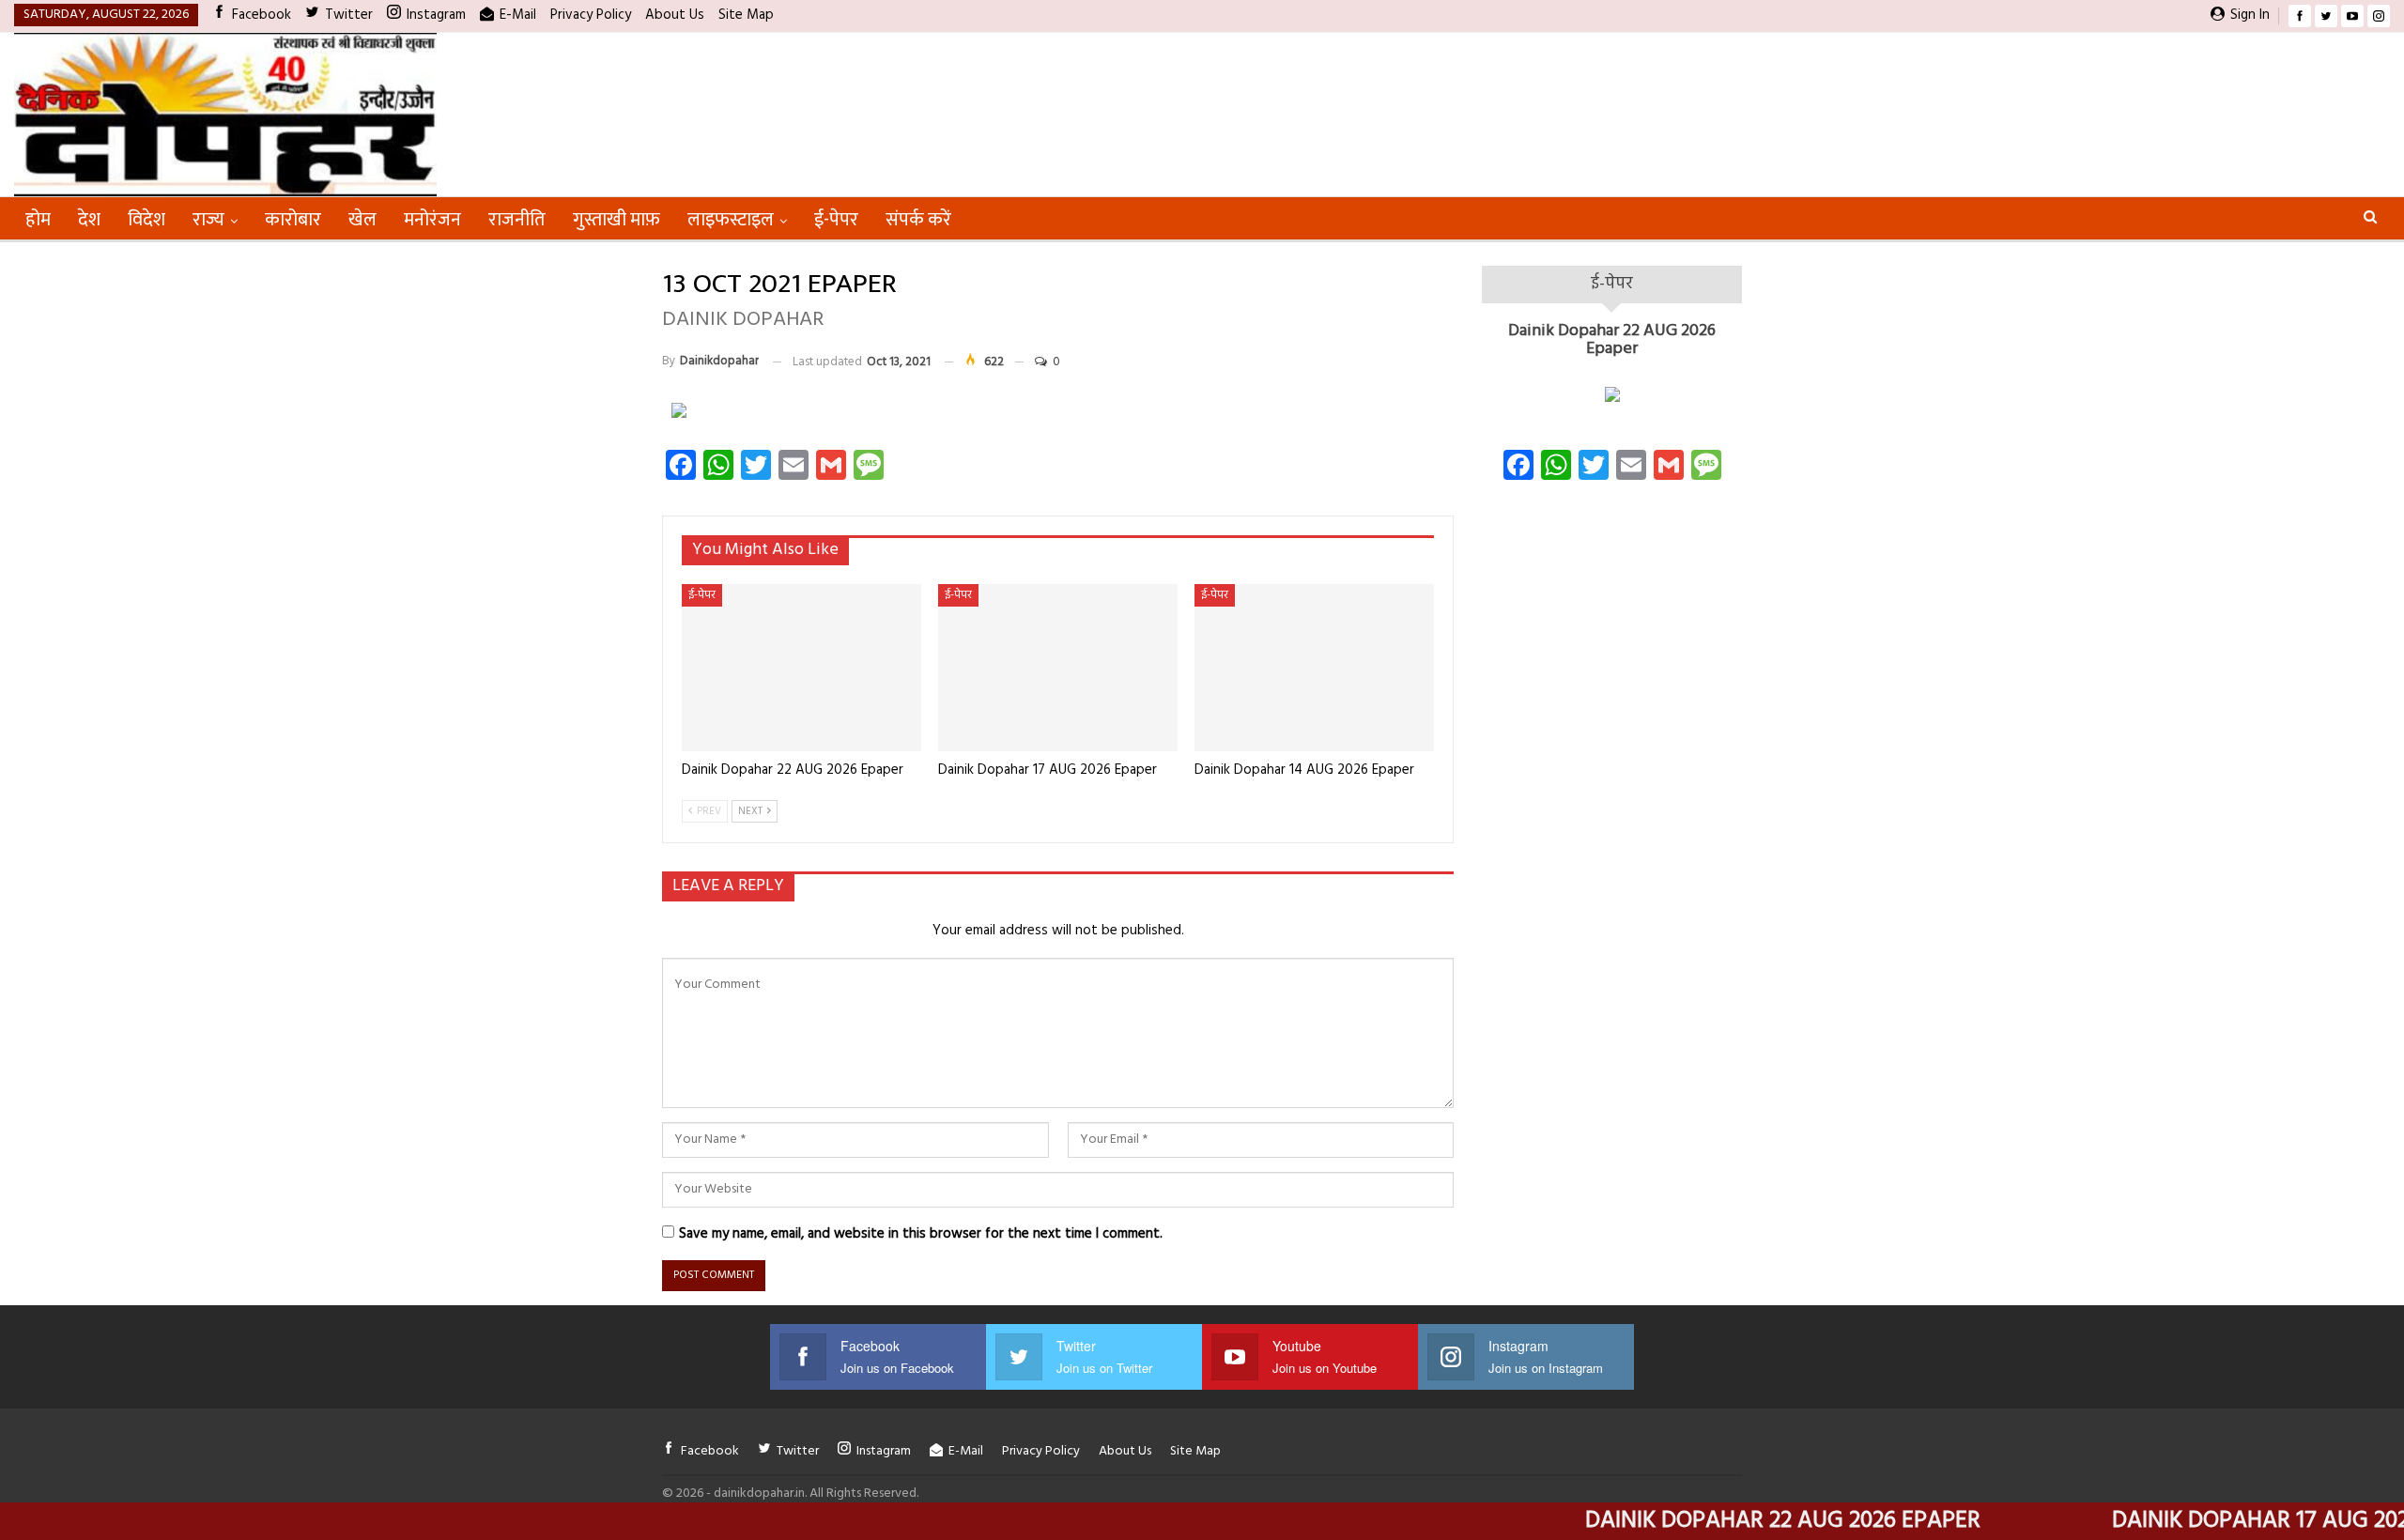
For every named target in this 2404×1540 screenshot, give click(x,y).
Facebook (262, 15)
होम (38, 220)
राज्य (208, 220)
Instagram (436, 15)
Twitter (349, 15)
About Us (675, 15)
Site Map (746, 15)
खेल (362, 220)
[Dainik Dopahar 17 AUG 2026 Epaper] (1058, 668)
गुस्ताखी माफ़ (616, 220)
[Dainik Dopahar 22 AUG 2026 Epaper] (801, 668)
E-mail (518, 15)
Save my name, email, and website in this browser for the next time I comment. (921, 1234)
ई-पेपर (836, 220)
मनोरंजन (432, 220)
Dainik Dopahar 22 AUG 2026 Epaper (1612, 340)
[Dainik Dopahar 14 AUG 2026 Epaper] (1314, 668)
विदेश (146, 220)
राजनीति (517, 220)
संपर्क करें (918, 220)
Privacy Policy (591, 15)
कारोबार (293, 220)
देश (89, 220)
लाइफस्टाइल (731, 220)
